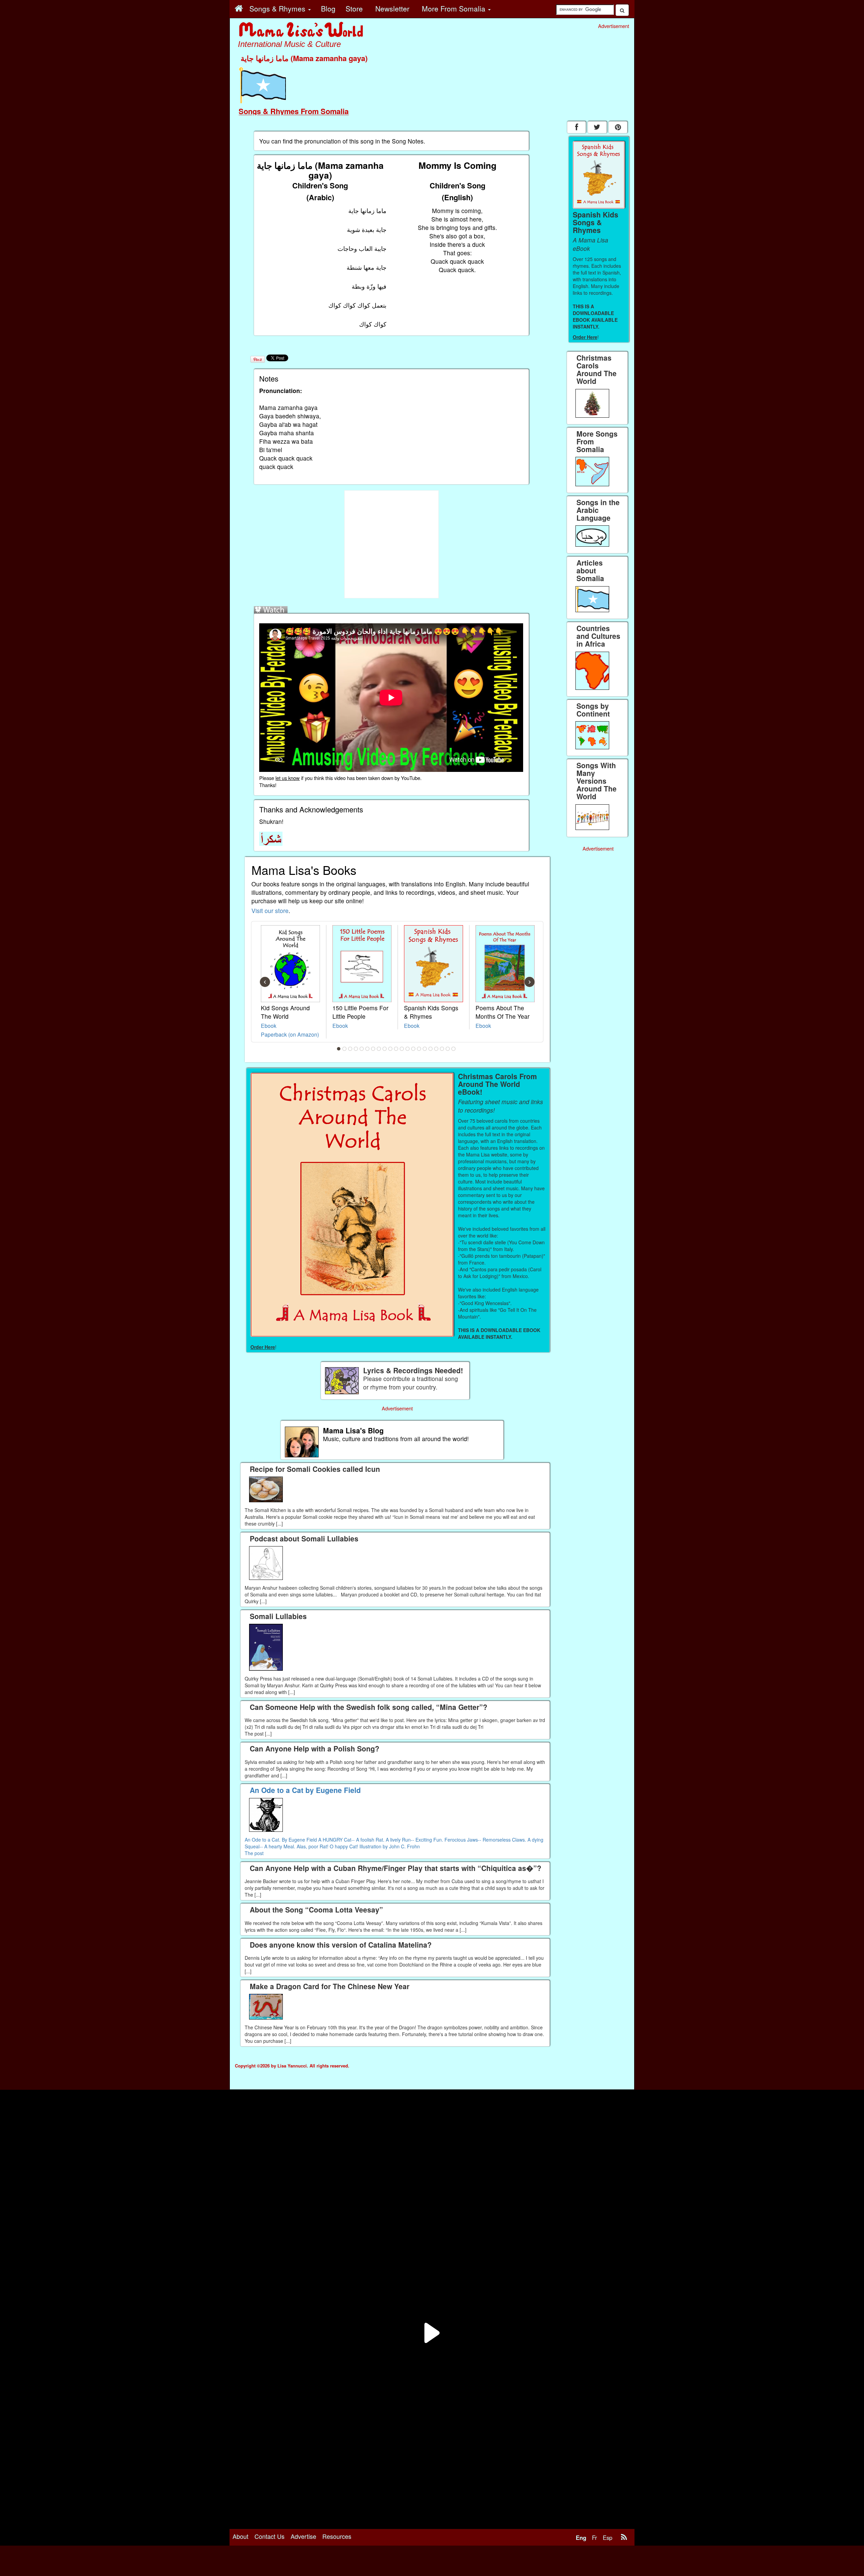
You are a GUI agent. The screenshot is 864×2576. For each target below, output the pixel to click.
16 (425, 1049)
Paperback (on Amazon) (290, 1034)
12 (402, 1049)
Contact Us (269, 2536)
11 (396, 1049)
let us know (288, 778)
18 (436, 1049)
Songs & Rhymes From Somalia (294, 111)
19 (442, 1049)
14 (413, 1049)
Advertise (303, 2536)
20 (448, 1049)
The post (254, 1853)
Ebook (269, 1025)
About (240, 2536)
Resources (337, 2536)
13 (408, 1049)
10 (390, 1049)
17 (431, 1049)
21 (454, 1049)
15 (419, 1049)
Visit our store (270, 910)
